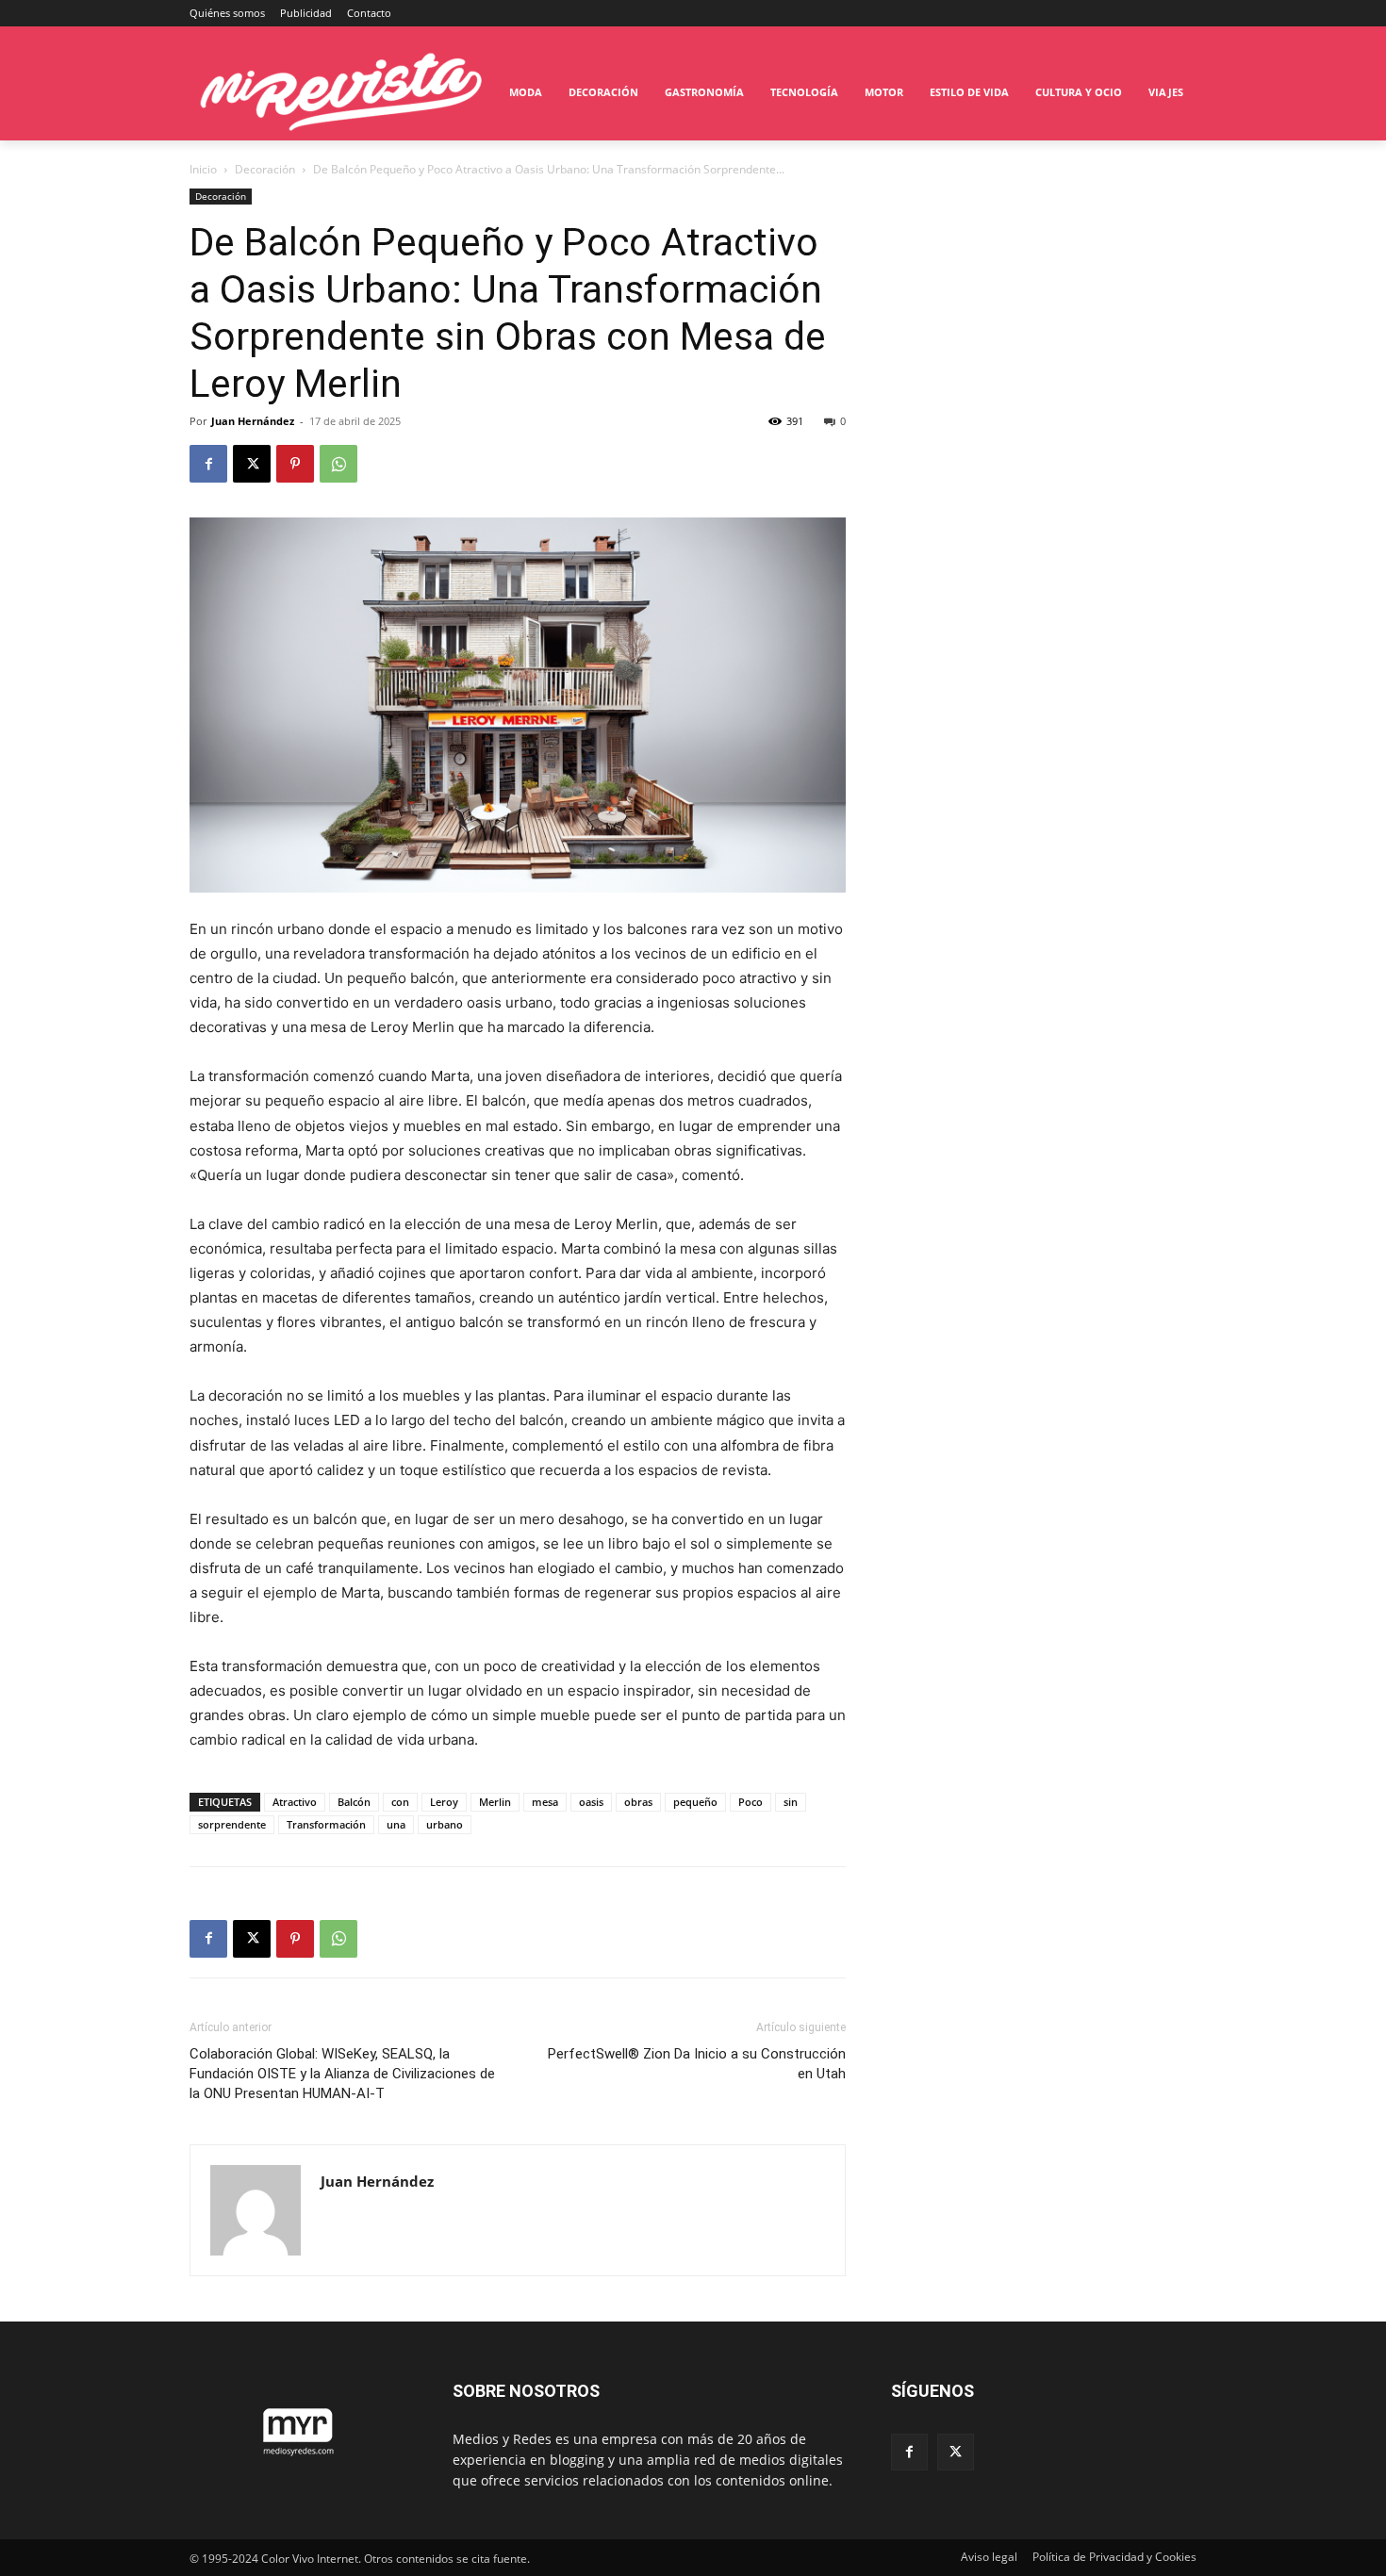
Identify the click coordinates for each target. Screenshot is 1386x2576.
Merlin (495, 1802)
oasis (591, 1802)
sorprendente (232, 1824)
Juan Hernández (253, 421)
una (396, 1824)
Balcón (354, 1802)
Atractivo (295, 1802)
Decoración (265, 169)
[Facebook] (208, 464)
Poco (751, 1802)
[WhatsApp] (338, 464)
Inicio (203, 169)
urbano (445, 1824)
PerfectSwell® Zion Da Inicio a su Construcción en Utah (697, 2064)
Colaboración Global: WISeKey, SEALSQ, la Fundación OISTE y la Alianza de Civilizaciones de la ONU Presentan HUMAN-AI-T (342, 2074)
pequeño (695, 1802)
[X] (252, 464)
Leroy (444, 1802)
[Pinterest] (295, 464)
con (400, 1802)
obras (638, 1802)
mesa (545, 1802)
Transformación (326, 1824)
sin (791, 1802)
